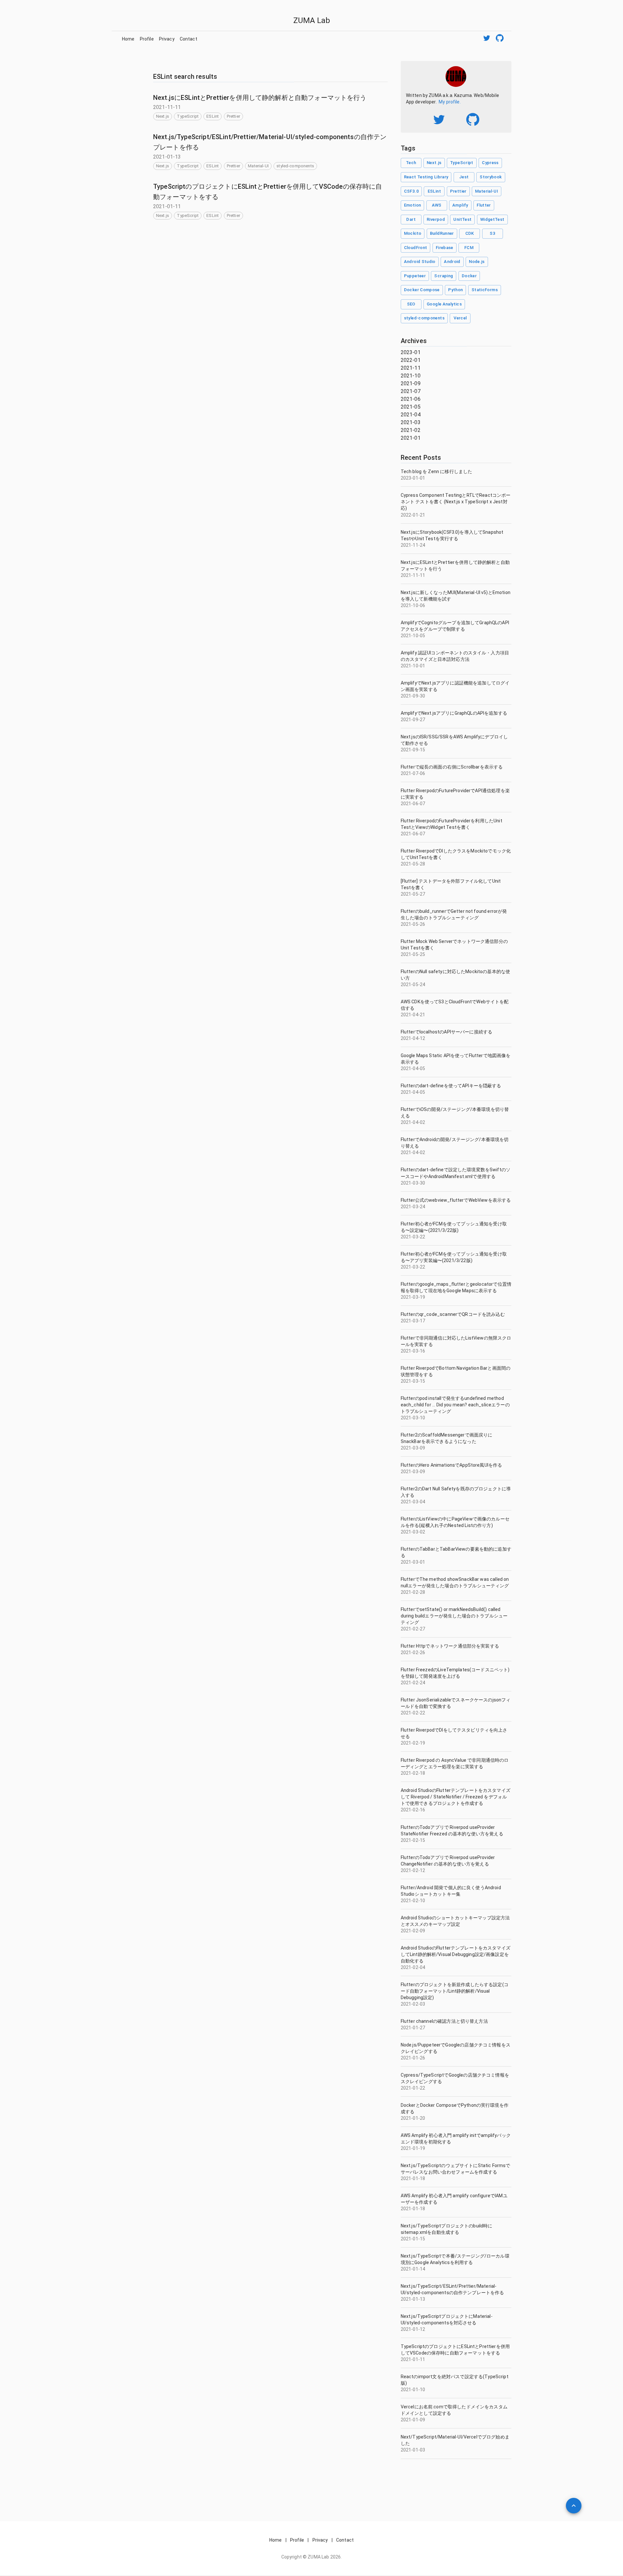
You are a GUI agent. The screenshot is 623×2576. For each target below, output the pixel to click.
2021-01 (411, 438)
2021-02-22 (413, 1713)
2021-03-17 (413, 1321)
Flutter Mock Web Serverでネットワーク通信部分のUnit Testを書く (454, 945)
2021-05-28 (413, 864)
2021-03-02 (413, 1532)
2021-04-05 (413, 1068)
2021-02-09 (413, 1931)
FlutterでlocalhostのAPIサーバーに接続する (447, 1032)
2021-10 (411, 376)
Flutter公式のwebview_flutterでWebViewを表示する (456, 1200)
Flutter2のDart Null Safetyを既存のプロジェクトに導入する (456, 1492)
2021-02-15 (413, 1840)
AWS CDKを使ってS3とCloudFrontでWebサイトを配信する (455, 1005)
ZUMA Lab (312, 20)
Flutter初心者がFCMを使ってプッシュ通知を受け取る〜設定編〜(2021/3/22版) (454, 1227)
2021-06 (411, 399)
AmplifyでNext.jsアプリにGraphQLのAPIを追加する (454, 713)
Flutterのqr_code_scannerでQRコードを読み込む (453, 1314)
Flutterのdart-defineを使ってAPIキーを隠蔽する (451, 1086)
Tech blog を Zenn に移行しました (437, 471)
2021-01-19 (413, 2148)
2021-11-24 (413, 545)
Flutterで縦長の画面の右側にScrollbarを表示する (452, 767)
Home (128, 39)
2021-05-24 (413, 984)
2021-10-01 (413, 666)
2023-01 (411, 352)
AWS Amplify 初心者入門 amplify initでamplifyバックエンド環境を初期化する (456, 2139)
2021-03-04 (413, 1502)
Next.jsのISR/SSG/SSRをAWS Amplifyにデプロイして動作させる (454, 740)
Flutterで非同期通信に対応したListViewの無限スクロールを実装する (456, 1341)
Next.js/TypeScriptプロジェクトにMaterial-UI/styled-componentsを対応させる (447, 2320)
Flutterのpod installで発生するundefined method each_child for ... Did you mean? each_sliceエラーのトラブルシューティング (455, 1405)
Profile (147, 39)
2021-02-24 (413, 1683)
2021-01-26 (413, 2058)
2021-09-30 (413, 696)
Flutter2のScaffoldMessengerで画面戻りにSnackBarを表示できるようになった (447, 1438)
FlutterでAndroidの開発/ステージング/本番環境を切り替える (455, 1143)
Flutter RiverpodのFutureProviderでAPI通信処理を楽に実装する (455, 794)
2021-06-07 (413, 804)
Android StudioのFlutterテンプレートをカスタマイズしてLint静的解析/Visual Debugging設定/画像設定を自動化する (456, 1954)
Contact (189, 39)
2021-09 (411, 383)
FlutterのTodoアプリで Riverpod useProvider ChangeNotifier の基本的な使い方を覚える (448, 1861)
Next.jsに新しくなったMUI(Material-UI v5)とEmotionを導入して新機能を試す (456, 596)
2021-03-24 (413, 1207)
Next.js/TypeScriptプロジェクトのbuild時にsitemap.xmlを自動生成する (447, 2229)
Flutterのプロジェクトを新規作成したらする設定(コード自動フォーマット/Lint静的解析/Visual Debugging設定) (455, 1991)
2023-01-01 (413, 478)
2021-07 (411, 391)
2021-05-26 (413, 924)
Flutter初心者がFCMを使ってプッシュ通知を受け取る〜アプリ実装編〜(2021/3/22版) (454, 1257)
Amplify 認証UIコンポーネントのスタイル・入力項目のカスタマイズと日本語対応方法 (455, 656)
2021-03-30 (413, 1183)
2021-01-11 (413, 2359)
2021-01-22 (413, 2088)
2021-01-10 (413, 2390)
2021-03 (411, 422)
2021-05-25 (413, 954)
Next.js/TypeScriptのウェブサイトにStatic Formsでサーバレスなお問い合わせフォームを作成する (456, 2169)
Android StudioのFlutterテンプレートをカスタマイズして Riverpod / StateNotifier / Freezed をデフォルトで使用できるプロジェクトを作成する (456, 1797)
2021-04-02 (413, 1122)
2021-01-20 (413, 2118)
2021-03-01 (413, 1562)
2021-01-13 (413, 2299)
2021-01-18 (413, 2178)
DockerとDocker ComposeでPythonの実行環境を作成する (455, 2108)
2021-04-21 (413, 1015)
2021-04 (411, 415)
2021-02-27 (413, 1629)
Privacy (167, 39)
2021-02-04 (413, 1967)
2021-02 (411, 430)
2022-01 (411, 360)
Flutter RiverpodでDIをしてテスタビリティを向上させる (454, 1733)
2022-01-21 (413, 515)
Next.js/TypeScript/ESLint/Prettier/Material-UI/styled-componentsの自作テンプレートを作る (452, 2289)
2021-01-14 (413, 2269)
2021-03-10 (413, 1418)
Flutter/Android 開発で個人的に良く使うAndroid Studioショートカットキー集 (451, 1891)
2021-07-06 (413, 773)
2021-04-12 (413, 1038)
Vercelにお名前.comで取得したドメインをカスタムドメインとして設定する (454, 2410)
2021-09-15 (413, 750)
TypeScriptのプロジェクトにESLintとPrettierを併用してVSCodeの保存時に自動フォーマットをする (455, 2350)
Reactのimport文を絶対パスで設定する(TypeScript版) (455, 2380)
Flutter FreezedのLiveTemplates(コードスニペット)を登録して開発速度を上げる (455, 1673)
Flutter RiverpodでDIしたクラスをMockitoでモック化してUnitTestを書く (456, 854)
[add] (574, 2506)
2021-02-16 (413, 1810)
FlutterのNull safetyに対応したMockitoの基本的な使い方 (456, 975)
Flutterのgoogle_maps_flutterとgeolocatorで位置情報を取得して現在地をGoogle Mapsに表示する (456, 1287)
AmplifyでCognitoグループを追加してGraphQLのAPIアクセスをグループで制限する (455, 626)
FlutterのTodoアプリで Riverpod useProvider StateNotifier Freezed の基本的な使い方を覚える (452, 1831)
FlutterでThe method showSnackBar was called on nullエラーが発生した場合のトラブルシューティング (455, 1582)
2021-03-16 (413, 1351)
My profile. (450, 102)
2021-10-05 (413, 636)
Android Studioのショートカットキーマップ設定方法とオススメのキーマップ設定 (455, 1921)
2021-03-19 (413, 1297)
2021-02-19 (413, 1743)
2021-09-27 (413, 720)
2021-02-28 (413, 1592)
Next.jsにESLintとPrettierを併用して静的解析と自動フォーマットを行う (260, 98)
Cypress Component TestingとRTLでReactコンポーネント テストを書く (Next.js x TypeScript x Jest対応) (456, 502)
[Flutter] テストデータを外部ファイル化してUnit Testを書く (451, 884)
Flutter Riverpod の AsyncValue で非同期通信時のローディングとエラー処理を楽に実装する (455, 1763)
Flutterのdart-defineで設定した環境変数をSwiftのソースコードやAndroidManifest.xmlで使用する (456, 1173)
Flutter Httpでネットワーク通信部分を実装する (450, 1646)
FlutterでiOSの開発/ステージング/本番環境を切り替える (455, 1113)
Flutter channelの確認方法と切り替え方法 (444, 2021)
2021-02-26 (413, 1652)
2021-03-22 (413, 1237)
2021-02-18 (413, 1773)
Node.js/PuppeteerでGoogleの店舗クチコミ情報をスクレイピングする (456, 2048)
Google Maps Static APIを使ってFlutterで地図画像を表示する (456, 1059)
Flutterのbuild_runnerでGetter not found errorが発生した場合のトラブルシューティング (454, 914)
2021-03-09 (413, 1448)
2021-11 (411, 368)
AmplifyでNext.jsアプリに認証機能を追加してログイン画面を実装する (455, 686)
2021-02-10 (413, 1901)
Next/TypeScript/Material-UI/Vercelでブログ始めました (455, 2440)
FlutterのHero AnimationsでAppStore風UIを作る (452, 1465)
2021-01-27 (413, 2028)
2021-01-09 (413, 2420)
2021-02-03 (413, 2004)
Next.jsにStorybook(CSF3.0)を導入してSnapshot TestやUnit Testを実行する (452, 535)
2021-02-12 (413, 1870)
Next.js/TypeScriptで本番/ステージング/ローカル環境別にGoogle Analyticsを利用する (455, 2259)
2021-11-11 (413, 575)
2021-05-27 (413, 894)
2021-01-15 (413, 2239)
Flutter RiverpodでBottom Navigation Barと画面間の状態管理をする (456, 1371)
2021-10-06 (413, 605)
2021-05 (411, 407)
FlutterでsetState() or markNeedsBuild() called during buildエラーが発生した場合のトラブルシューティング (454, 1616)
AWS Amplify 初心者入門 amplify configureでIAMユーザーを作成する (454, 2199)
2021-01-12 (413, 2329)
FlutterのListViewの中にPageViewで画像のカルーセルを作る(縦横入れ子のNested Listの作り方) (455, 1522)
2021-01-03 (413, 2450)
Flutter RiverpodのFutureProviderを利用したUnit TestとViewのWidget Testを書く (452, 824)
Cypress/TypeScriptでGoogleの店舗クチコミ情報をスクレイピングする (455, 2078)
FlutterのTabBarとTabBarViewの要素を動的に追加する (456, 1552)
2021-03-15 (413, 1381)
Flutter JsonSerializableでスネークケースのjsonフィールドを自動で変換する (456, 1703)
